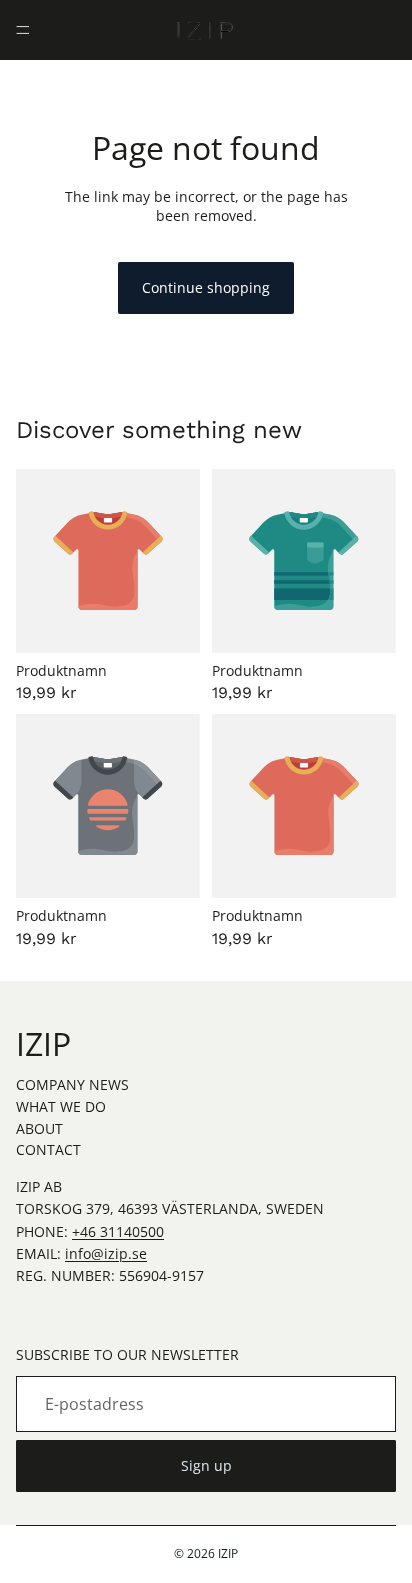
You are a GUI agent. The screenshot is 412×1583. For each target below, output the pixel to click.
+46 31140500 (118, 1231)
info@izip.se (106, 1253)
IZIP (228, 1553)
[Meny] (23, 30)
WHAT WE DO (61, 1106)
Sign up (206, 1465)
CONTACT (48, 1149)
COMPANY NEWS (72, 1084)
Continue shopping (206, 287)
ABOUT (39, 1128)
